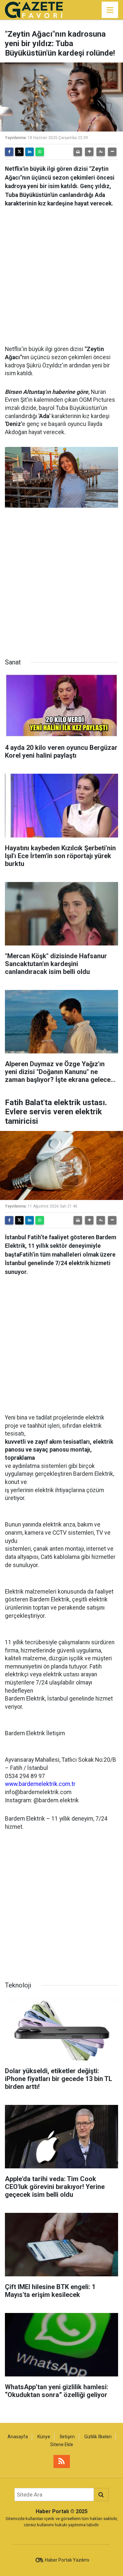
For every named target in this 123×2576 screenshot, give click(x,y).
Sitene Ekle (62, 2444)
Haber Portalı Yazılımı (67, 2560)
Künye (44, 2437)
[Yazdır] (78, 152)
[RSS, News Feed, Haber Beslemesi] (62, 2461)
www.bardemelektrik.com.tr (40, 1784)
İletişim (67, 2437)
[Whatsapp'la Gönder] (40, 152)
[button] (89, 152)
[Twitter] (19, 152)
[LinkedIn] (30, 152)
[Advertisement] (61, 274)
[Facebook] (9, 152)
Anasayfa (18, 2437)
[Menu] (110, 10)
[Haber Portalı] (34, 9)
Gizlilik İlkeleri (98, 2437)
